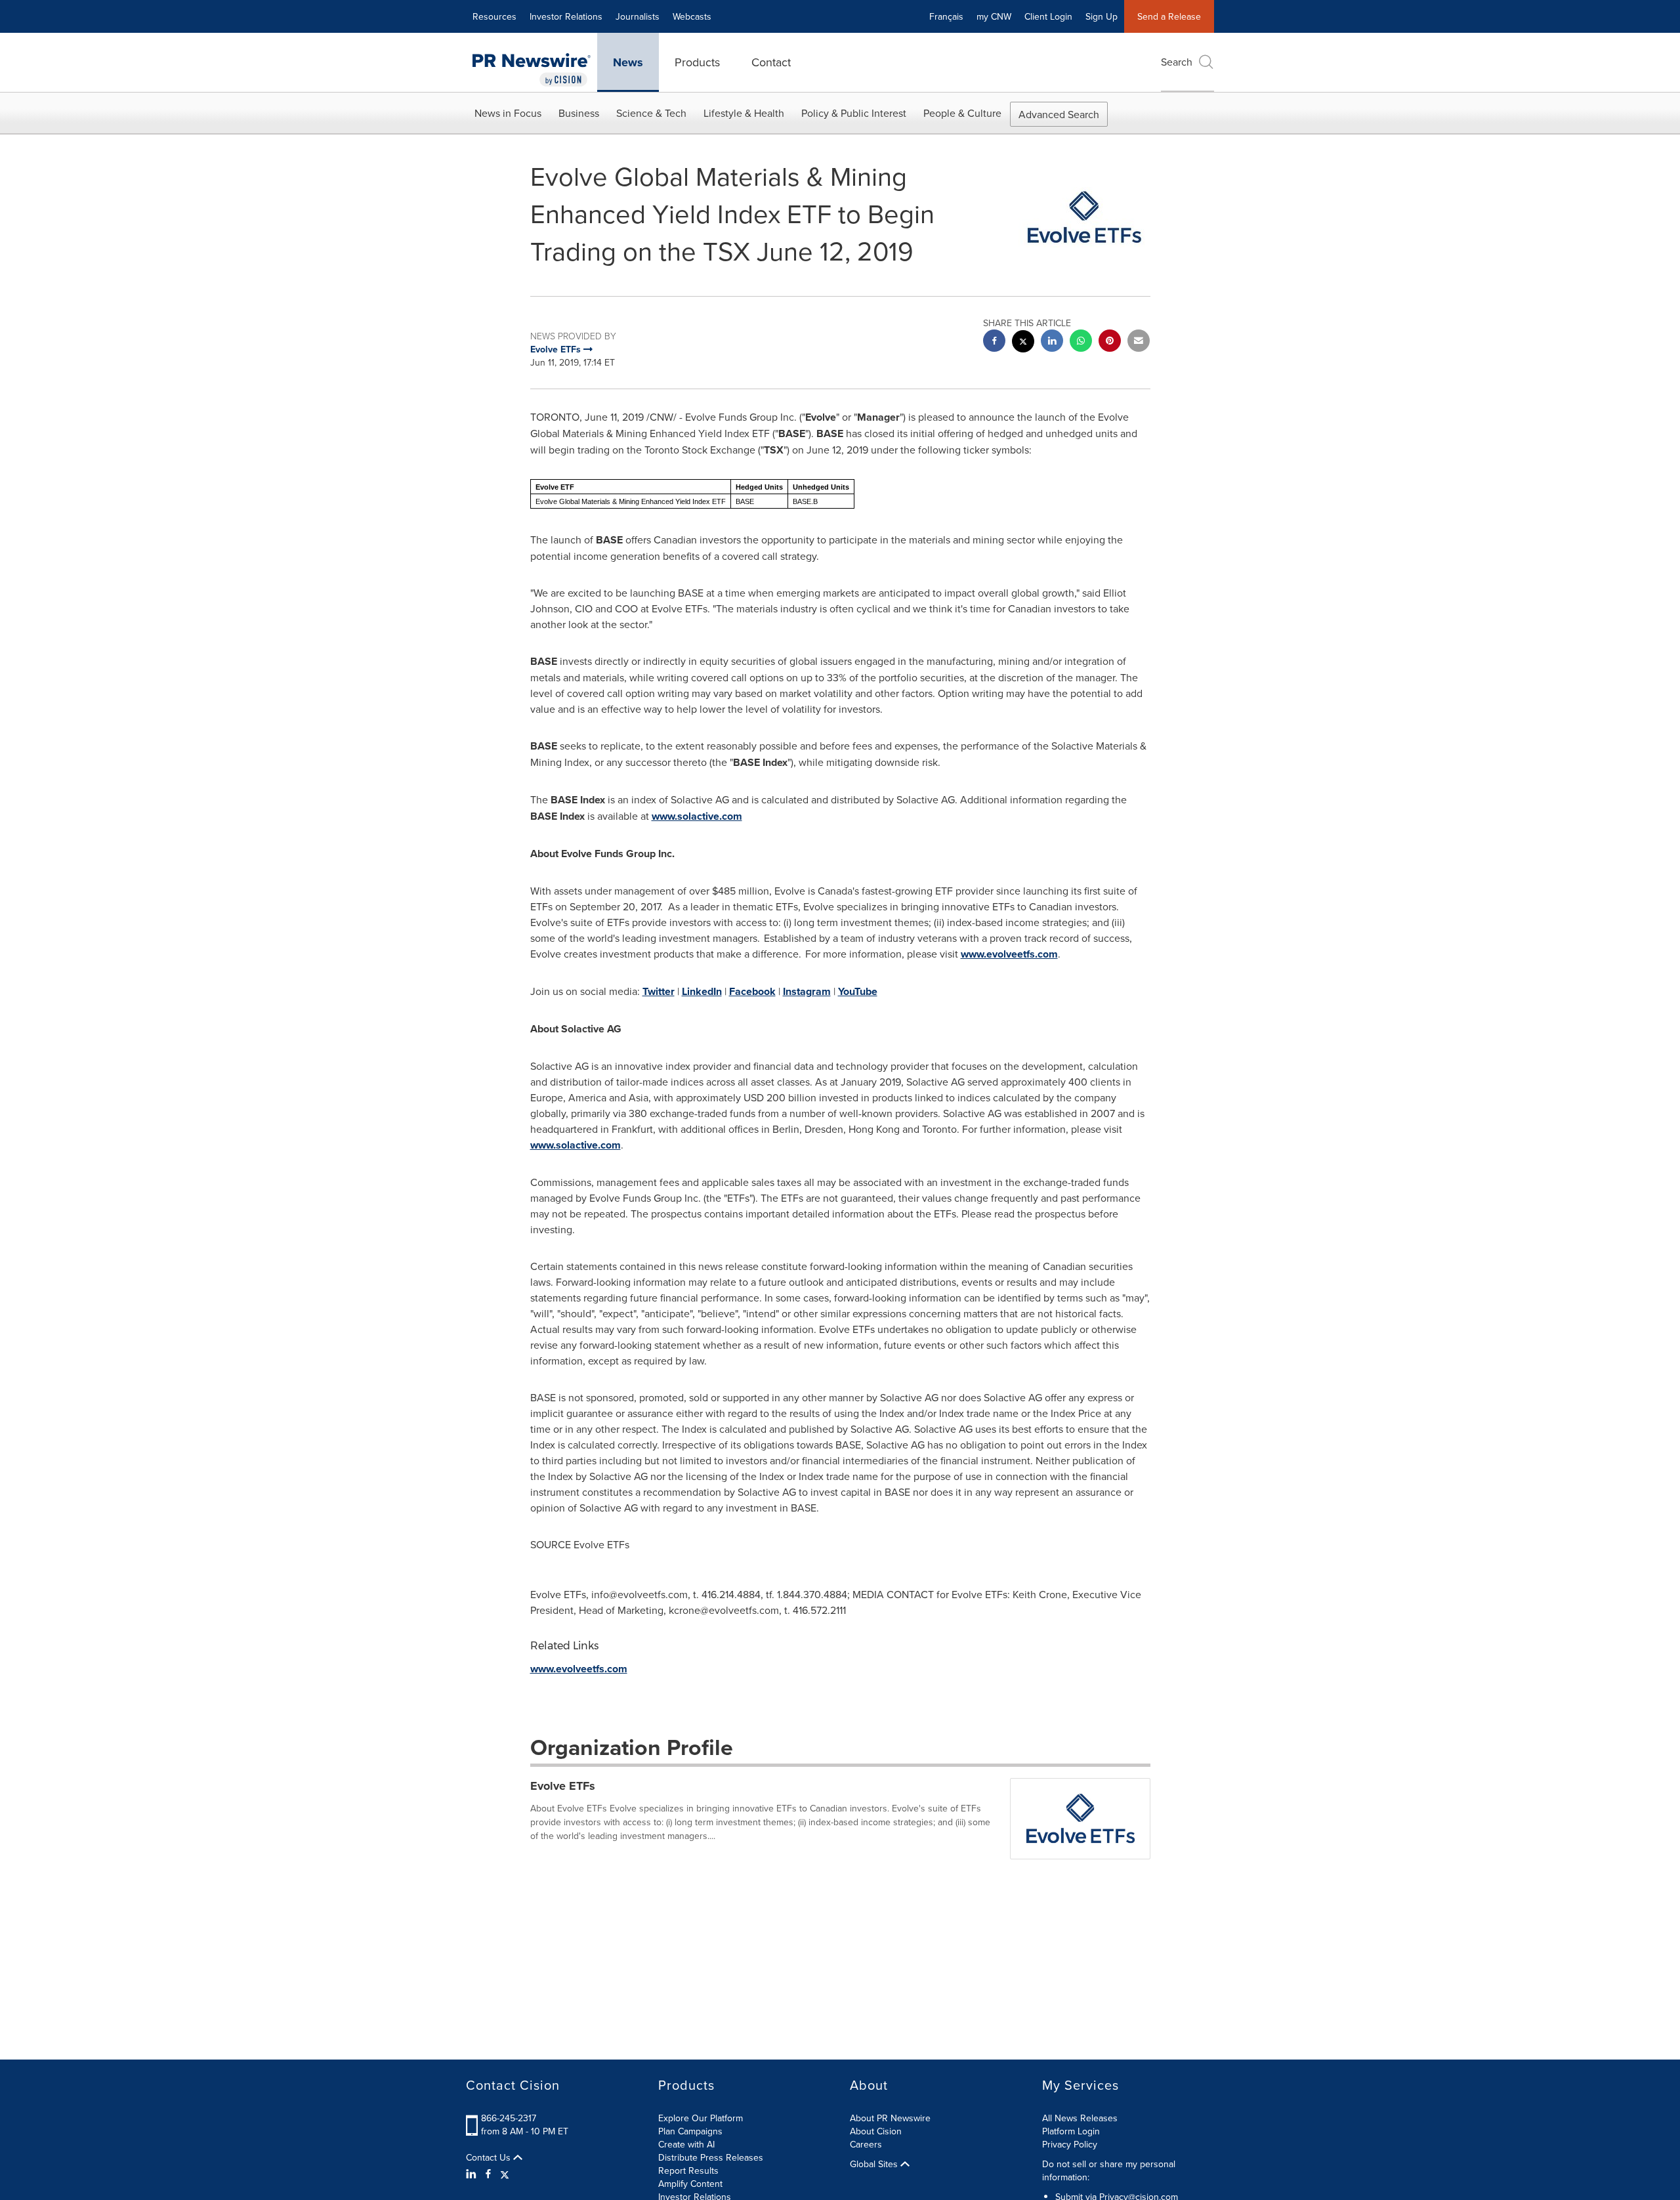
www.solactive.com (697, 816)
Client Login (1048, 16)
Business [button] (579, 113)
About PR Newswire (890, 2118)
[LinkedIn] (473, 2174)
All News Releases (1080, 2118)
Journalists (638, 16)
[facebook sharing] (994, 342)
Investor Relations (566, 16)
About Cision (876, 2131)
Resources (494, 16)
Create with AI (686, 2144)
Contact (771, 62)
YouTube (858, 991)
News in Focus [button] (508, 113)
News (628, 62)
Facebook (752, 991)
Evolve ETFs (563, 1786)
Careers (866, 2144)
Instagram (807, 991)
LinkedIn (702, 991)
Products (697, 62)
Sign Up (1102, 16)
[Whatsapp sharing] (1081, 342)
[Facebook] (488, 2174)
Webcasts (692, 16)
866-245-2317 (509, 2118)
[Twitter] (505, 2174)
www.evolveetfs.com (1009, 954)
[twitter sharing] (1023, 343)
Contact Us (490, 2157)
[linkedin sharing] (1052, 342)
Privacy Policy (1070, 2144)
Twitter (659, 991)
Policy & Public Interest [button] (854, 113)
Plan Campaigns (690, 2131)
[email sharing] (1139, 342)
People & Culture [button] (962, 113)
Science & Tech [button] (651, 113)
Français (946, 16)
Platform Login (1071, 2131)
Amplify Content (690, 2184)
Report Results (688, 2170)
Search (1177, 62)
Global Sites (875, 2164)
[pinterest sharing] (1110, 342)
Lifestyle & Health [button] (744, 113)
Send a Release (1169, 16)
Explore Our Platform (701, 2118)
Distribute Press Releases (711, 2157)
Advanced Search (1059, 114)
